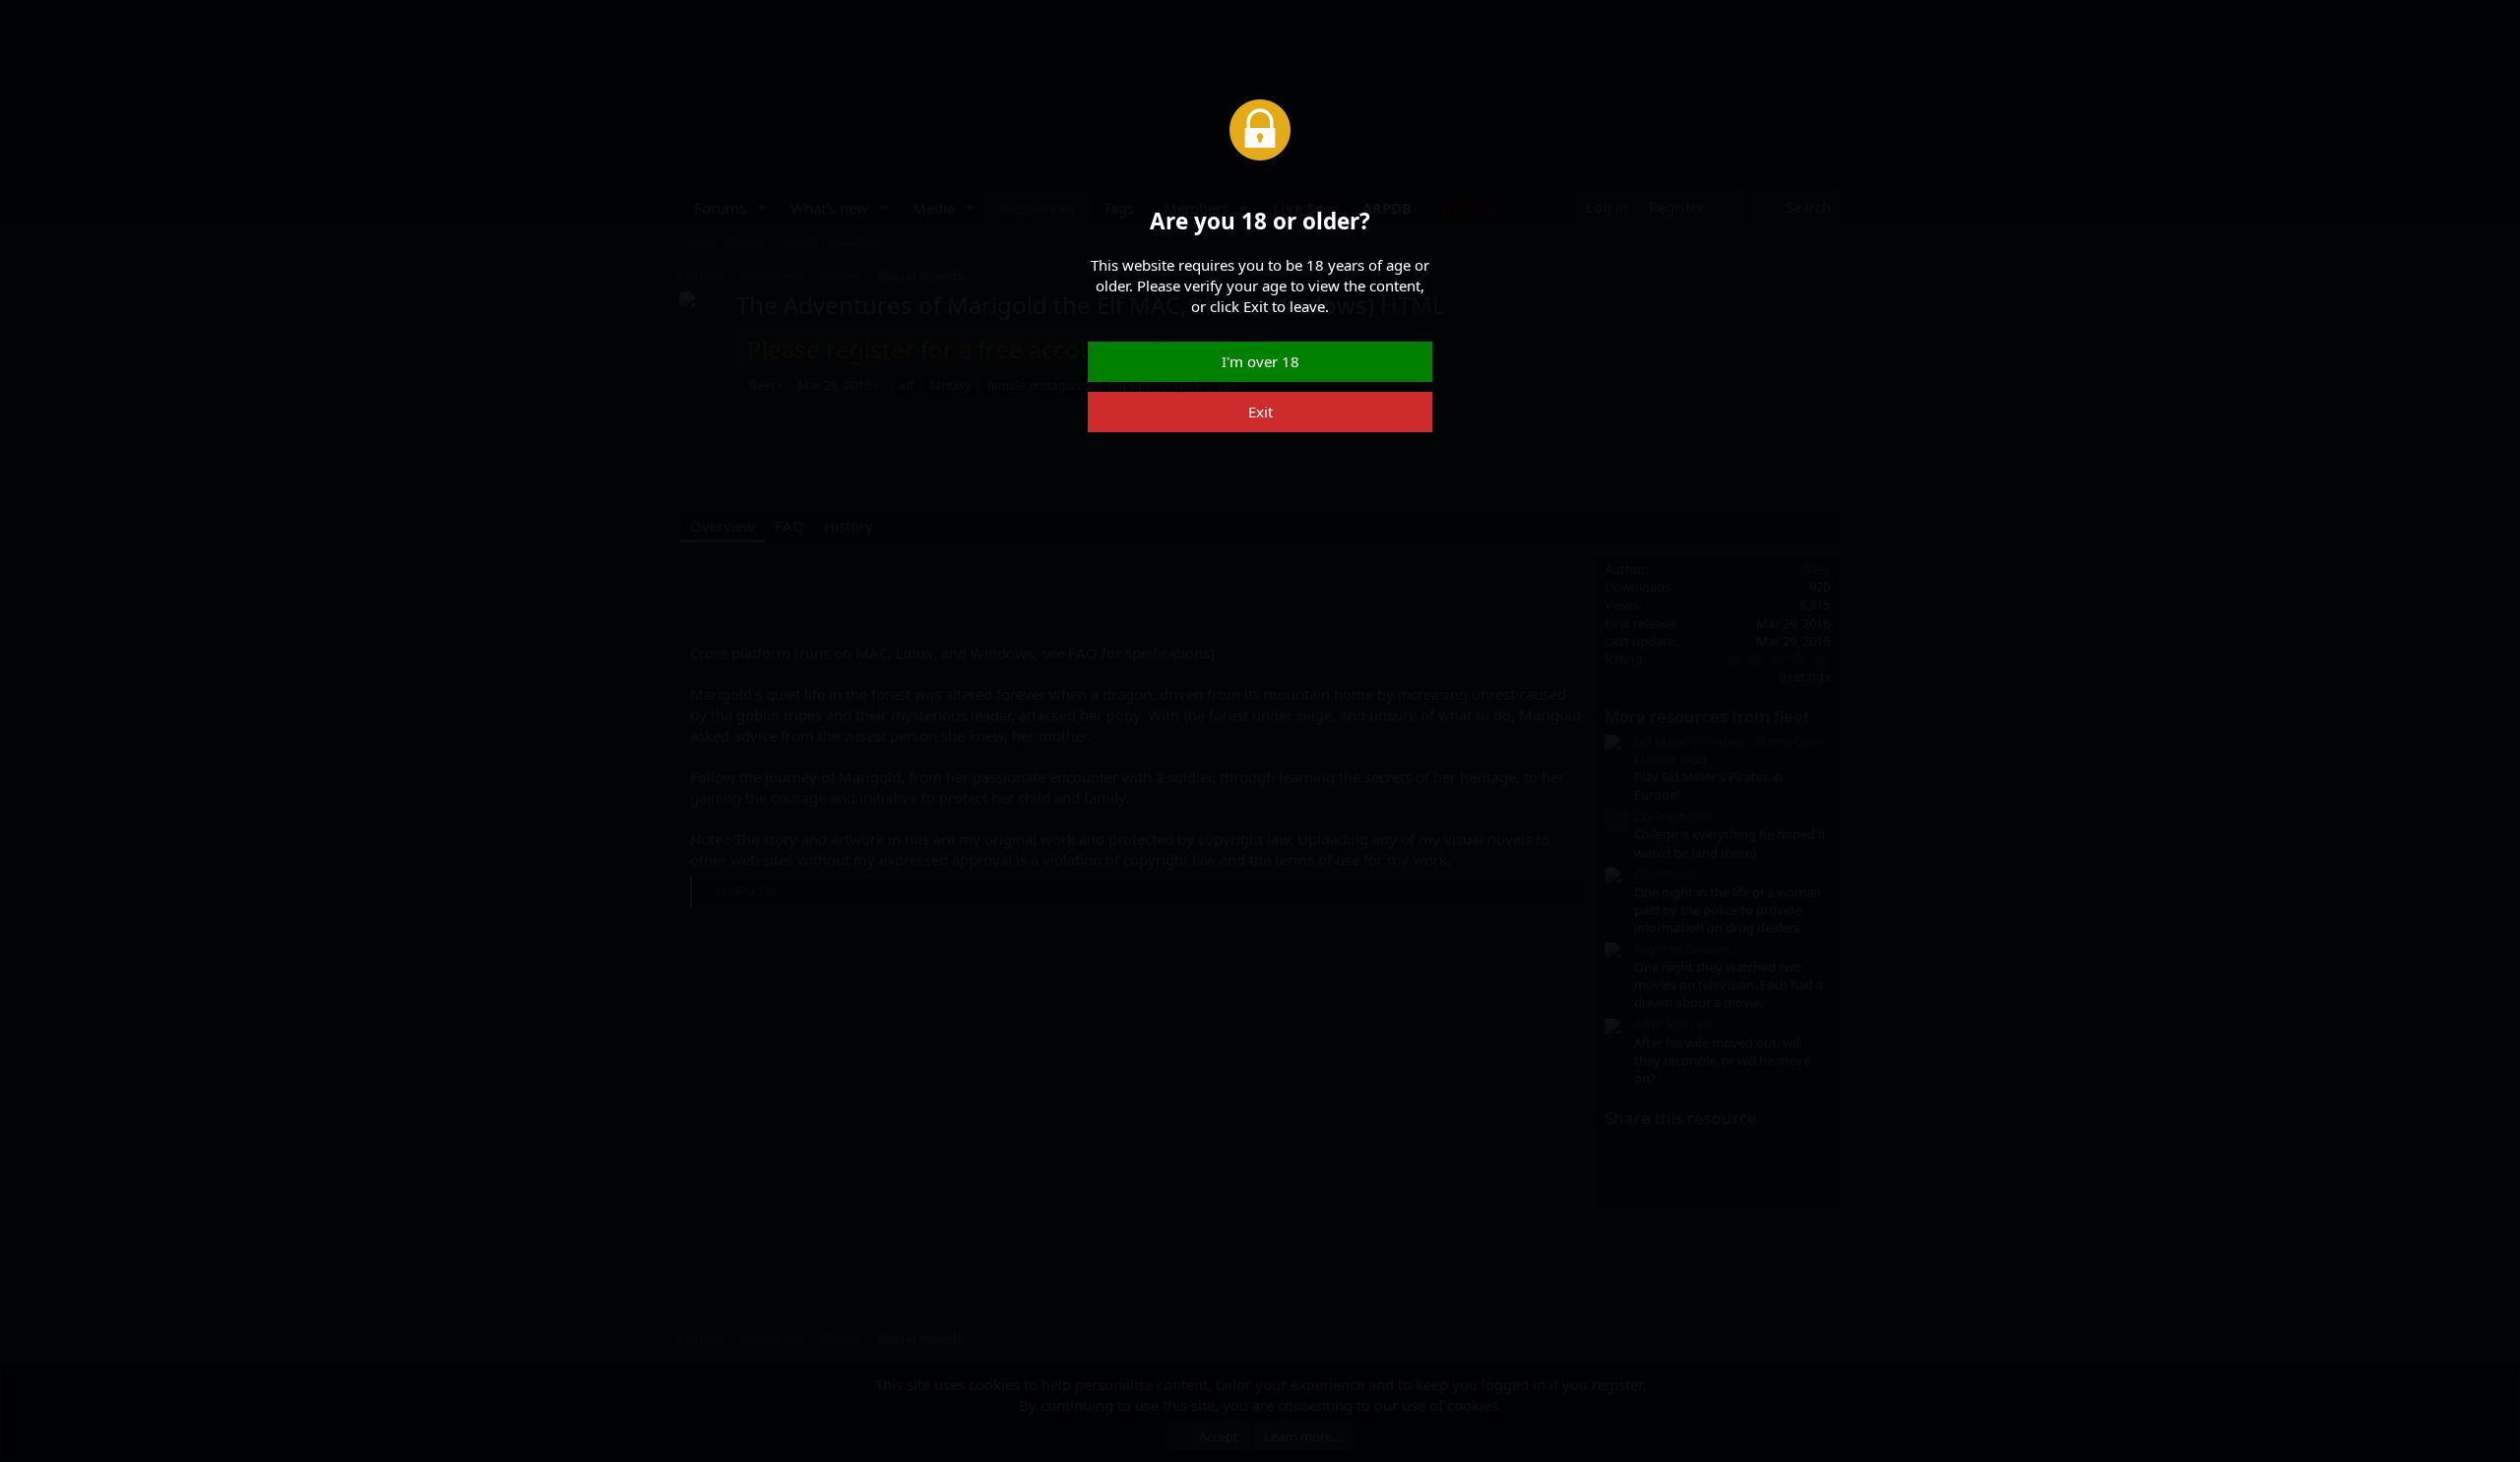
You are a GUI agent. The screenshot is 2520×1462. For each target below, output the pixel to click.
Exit (1260, 412)
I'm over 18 (1260, 361)
